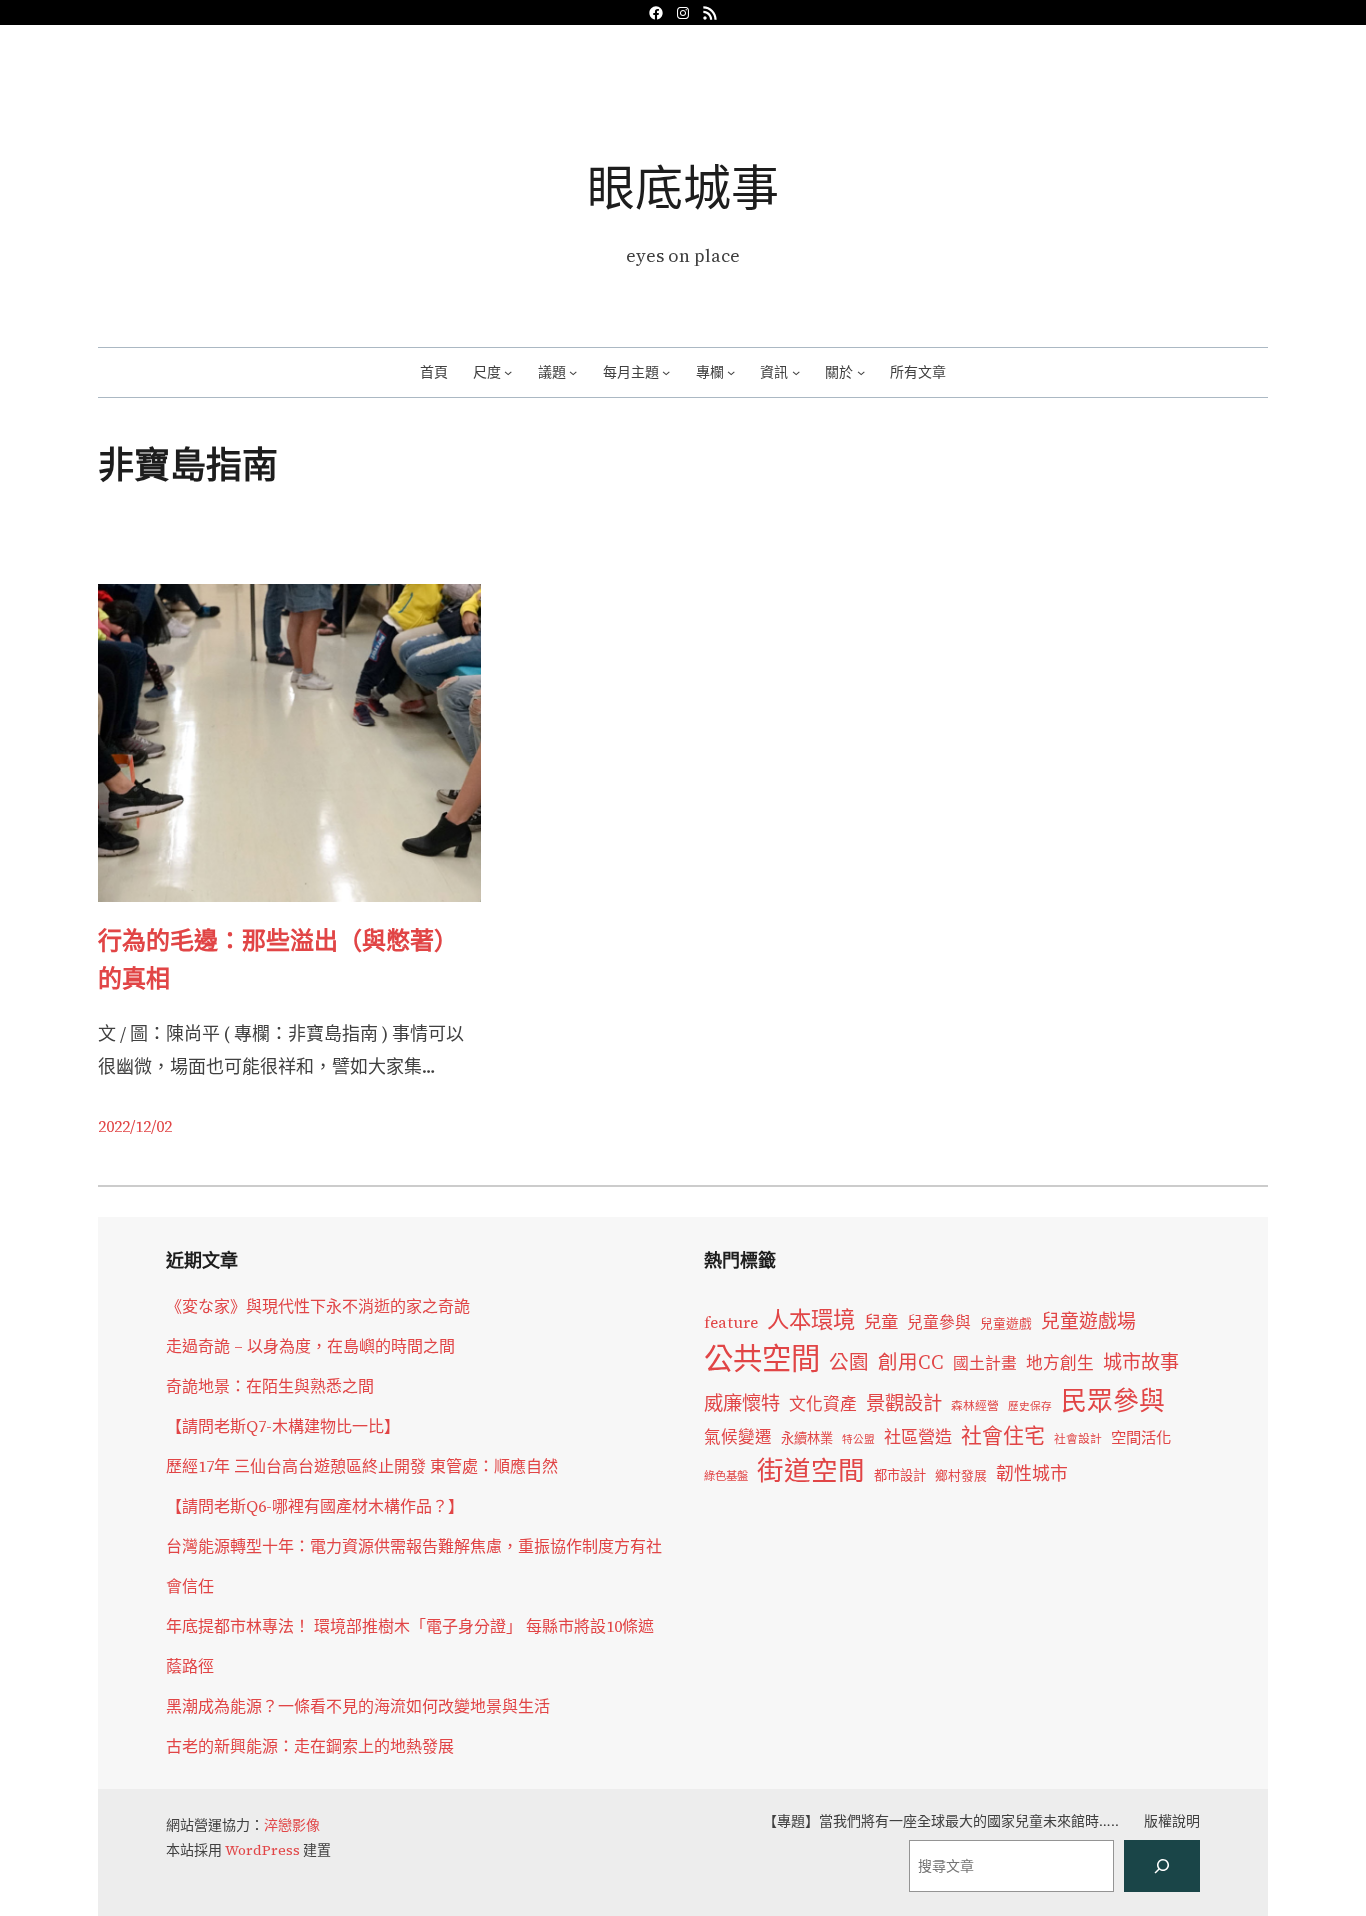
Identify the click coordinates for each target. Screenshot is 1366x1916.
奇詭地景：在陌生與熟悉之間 (270, 1386)
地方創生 (1060, 1363)
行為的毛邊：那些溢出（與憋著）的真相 (278, 959)
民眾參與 (1113, 1401)
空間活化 (1141, 1437)
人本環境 (811, 1320)
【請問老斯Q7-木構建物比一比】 (283, 1426)
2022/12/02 (135, 1126)
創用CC (911, 1362)
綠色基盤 (726, 1476)
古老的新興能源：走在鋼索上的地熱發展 (310, 1746)
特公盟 (858, 1439)
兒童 (881, 1322)
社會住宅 (1003, 1435)
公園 (849, 1362)
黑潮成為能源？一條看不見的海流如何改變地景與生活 (358, 1706)
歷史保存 (1030, 1406)
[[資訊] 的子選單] (796, 372)
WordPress (262, 1850)
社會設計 (1078, 1439)
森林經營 (975, 1406)
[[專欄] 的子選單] (731, 372)
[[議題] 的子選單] (573, 372)
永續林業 (807, 1438)
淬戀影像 (292, 1825)
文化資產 (823, 1404)
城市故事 (1141, 1362)
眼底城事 (683, 187)
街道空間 (811, 1471)
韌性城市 (1032, 1473)
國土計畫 (985, 1363)
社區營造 (918, 1437)
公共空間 (762, 1359)
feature (731, 1322)
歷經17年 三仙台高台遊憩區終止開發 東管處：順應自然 (362, 1466)
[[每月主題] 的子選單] (666, 372)
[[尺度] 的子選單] (508, 372)
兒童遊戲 (1006, 1323)
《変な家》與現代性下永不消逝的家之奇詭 (318, 1306)
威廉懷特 (742, 1403)
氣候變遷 (738, 1437)
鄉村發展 (961, 1475)
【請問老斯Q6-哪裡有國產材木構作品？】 (315, 1506)
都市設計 (900, 1475)
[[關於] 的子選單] (861, 372)
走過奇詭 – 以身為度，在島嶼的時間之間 (310, 1346)
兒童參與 (939, 1322)
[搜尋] (1162, 1866)
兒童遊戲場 (1088, 1321)
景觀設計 (904, 1403)
